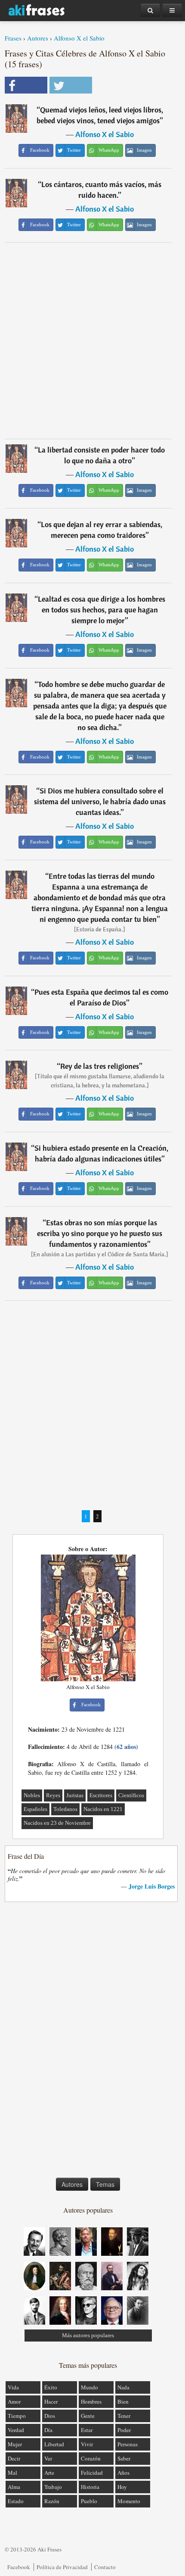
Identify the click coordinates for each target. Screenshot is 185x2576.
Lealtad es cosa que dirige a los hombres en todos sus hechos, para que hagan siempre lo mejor (102, 610)
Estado (16, 2501)
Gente (88, 2416)
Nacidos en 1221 (103, 1809)
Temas (105, 2184)
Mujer (15, 2444)
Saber (124, 2458)
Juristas (75, 1795)
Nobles (32, 1795)
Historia (90, 2487)
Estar (87, 2430)
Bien (123, 2401)
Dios (50, 2416)
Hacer (51, 2401)
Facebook (19, 2567)
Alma (14, 2487)
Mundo (89, 2387)
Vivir (87, 2444)
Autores (38, 38)
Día (48, 2430)
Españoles (35, 1809)
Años (123, 2473)
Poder (124, 2430)
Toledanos (65, 1809)
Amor (14, 2401)
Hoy (122, 2487)
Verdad (16, 2430)
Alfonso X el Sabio (79, 38)
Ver (48, 2458)
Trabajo (53, 2487)
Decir (14, 2458)
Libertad (54, 2444)
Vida (13, 2387)
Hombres (91, 2401)
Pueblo (89, 2501)
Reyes (53, 1795)
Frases (13, 38)
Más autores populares (88, 2335)
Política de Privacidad (62, 2567)
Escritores (101, 1795)
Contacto (105, 2567)
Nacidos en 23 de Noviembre (57, 1823)
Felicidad (92, 2473)
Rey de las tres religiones (100, 1066)
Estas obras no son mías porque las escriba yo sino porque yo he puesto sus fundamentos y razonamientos (100, 1233)
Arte (49, 2473)
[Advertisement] (92, 340)
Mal (12, 2473)
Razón (52, 2501)
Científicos (131, 1795)
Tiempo (17, 2416)
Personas (128, 2444)
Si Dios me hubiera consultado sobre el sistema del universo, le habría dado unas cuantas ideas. (100, 801)
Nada (123, 2387)
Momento (129, 2501)
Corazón (91, 2458)
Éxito (51, 2387)
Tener (124, 2416)
